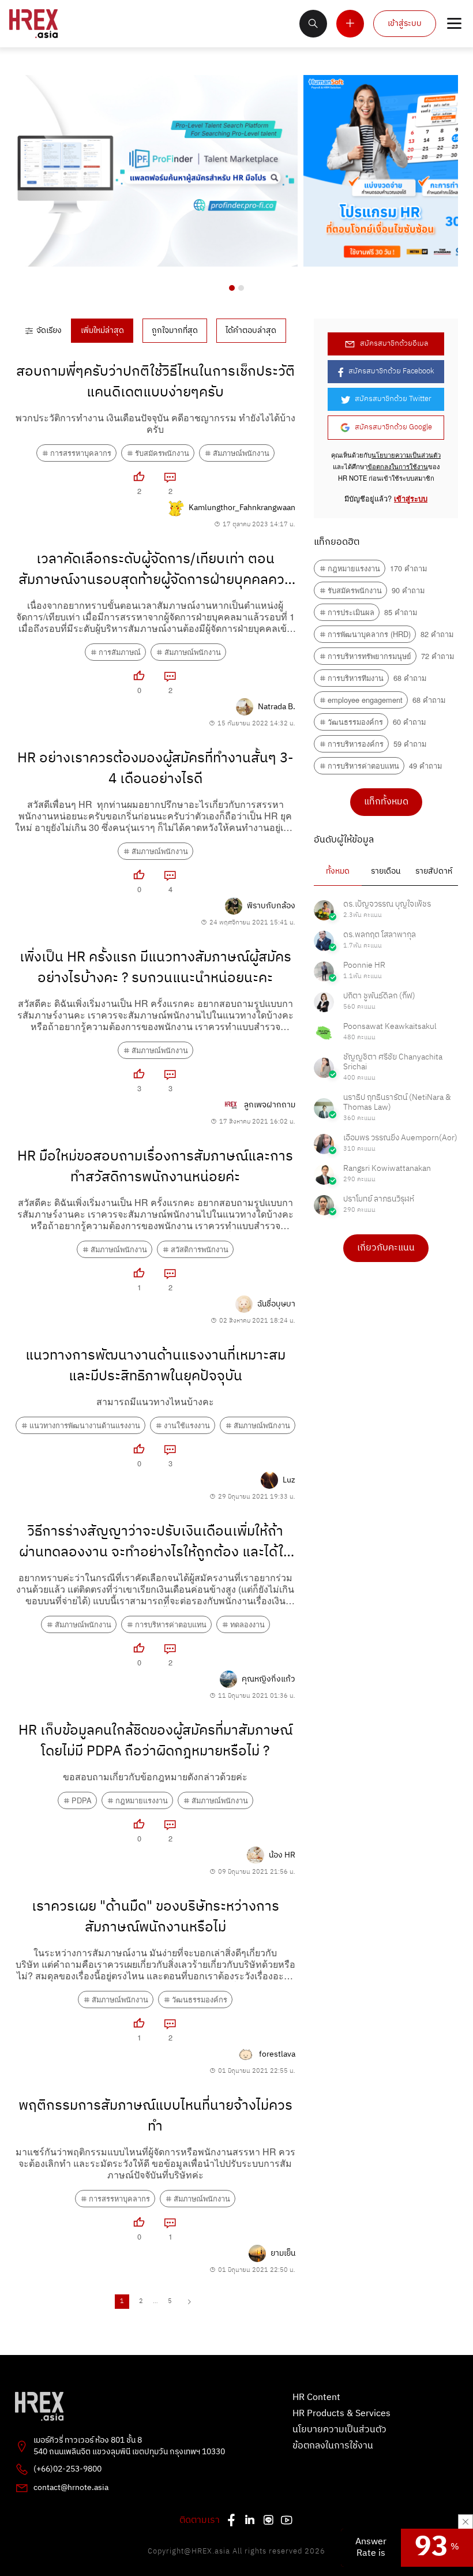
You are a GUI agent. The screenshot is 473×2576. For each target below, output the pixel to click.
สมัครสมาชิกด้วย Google (393, 427)
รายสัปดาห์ (434, 871)
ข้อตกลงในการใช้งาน (398, 466)
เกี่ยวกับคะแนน (386, 1248)
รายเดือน (386, 871)
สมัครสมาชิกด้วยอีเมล (394, 344)
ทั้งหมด (338, 871)
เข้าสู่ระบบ (405, 24)
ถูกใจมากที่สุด (175, 331)
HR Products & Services (341, 2414)
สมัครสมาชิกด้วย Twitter (393, 399)
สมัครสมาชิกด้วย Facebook (391, 371)
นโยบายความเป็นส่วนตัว (406, 455)
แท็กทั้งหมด (386, 802)
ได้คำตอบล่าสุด (251, 331)
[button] (232, 288)
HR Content (316, 2398)
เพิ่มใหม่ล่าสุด (102, 331)
